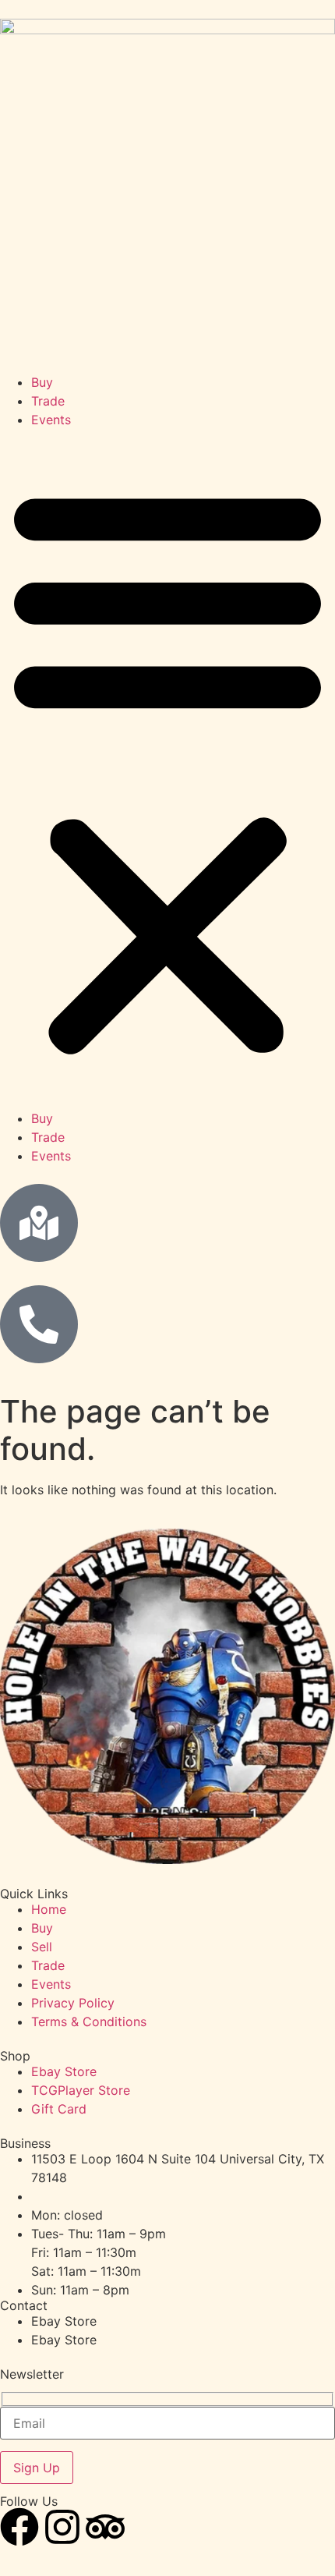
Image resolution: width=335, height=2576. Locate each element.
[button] (167, 769)
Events (51, 420)
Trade (48, 401)
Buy (42, 382)
